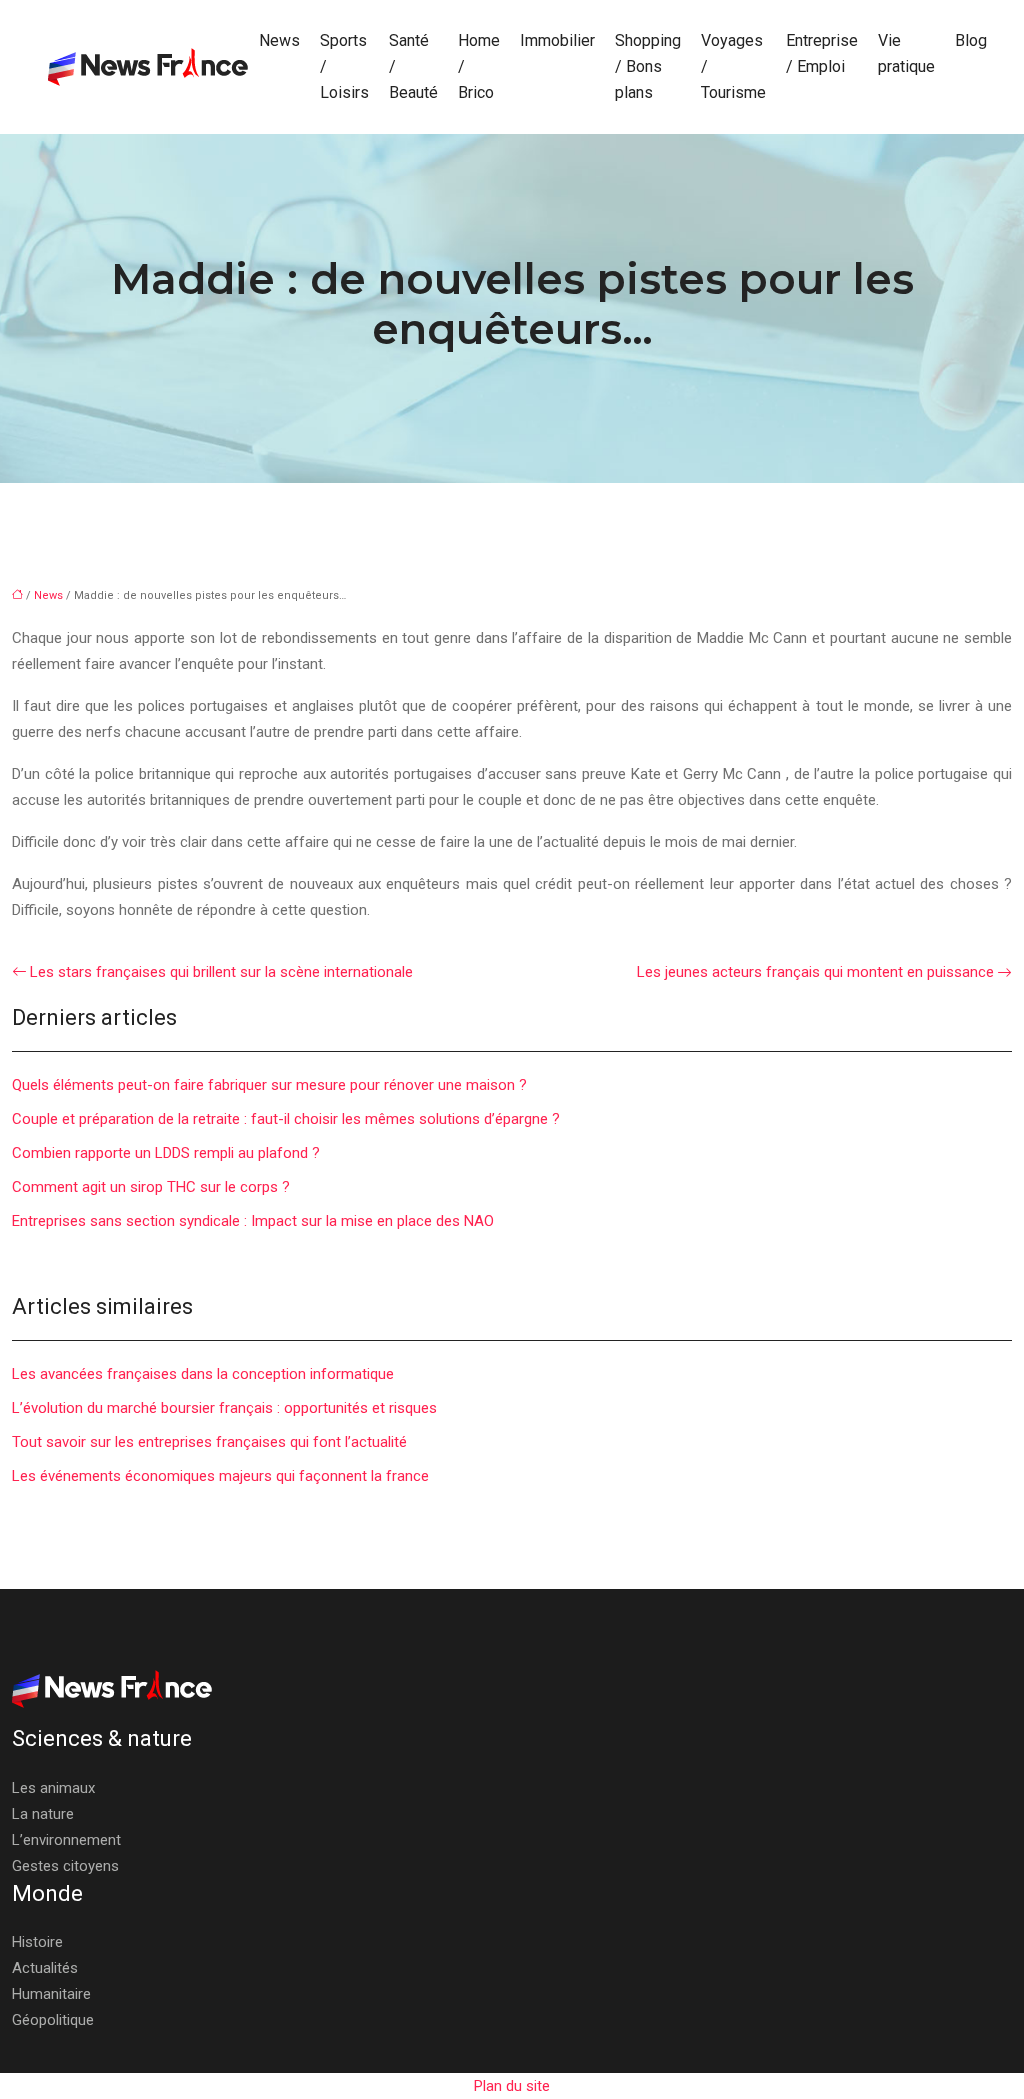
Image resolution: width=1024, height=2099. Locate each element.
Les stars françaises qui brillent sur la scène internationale (221, 972)
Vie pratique (906, 53)
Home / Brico (479, 66)
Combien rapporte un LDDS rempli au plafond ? (166, 1153)
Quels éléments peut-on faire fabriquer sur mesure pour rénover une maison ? (269, 1085)
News (279, 40)
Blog (971, 40)
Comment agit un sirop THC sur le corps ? (151, 1187)
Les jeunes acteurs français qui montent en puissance (815, 972)
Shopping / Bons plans (648, 66)
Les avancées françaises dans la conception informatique (203, 1374)
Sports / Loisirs (344, 66)
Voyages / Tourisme (733, 66)
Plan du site (512, 2086)
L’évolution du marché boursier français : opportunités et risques (224, 1408)
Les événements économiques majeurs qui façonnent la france (220, 1476)
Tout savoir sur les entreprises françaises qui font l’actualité (209, 1442)
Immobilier (557, 40)
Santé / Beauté (413, 66)
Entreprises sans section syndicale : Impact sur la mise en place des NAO (253, 1221)
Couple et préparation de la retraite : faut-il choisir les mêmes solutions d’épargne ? (286, 1119)
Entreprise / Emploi (822, 53)
